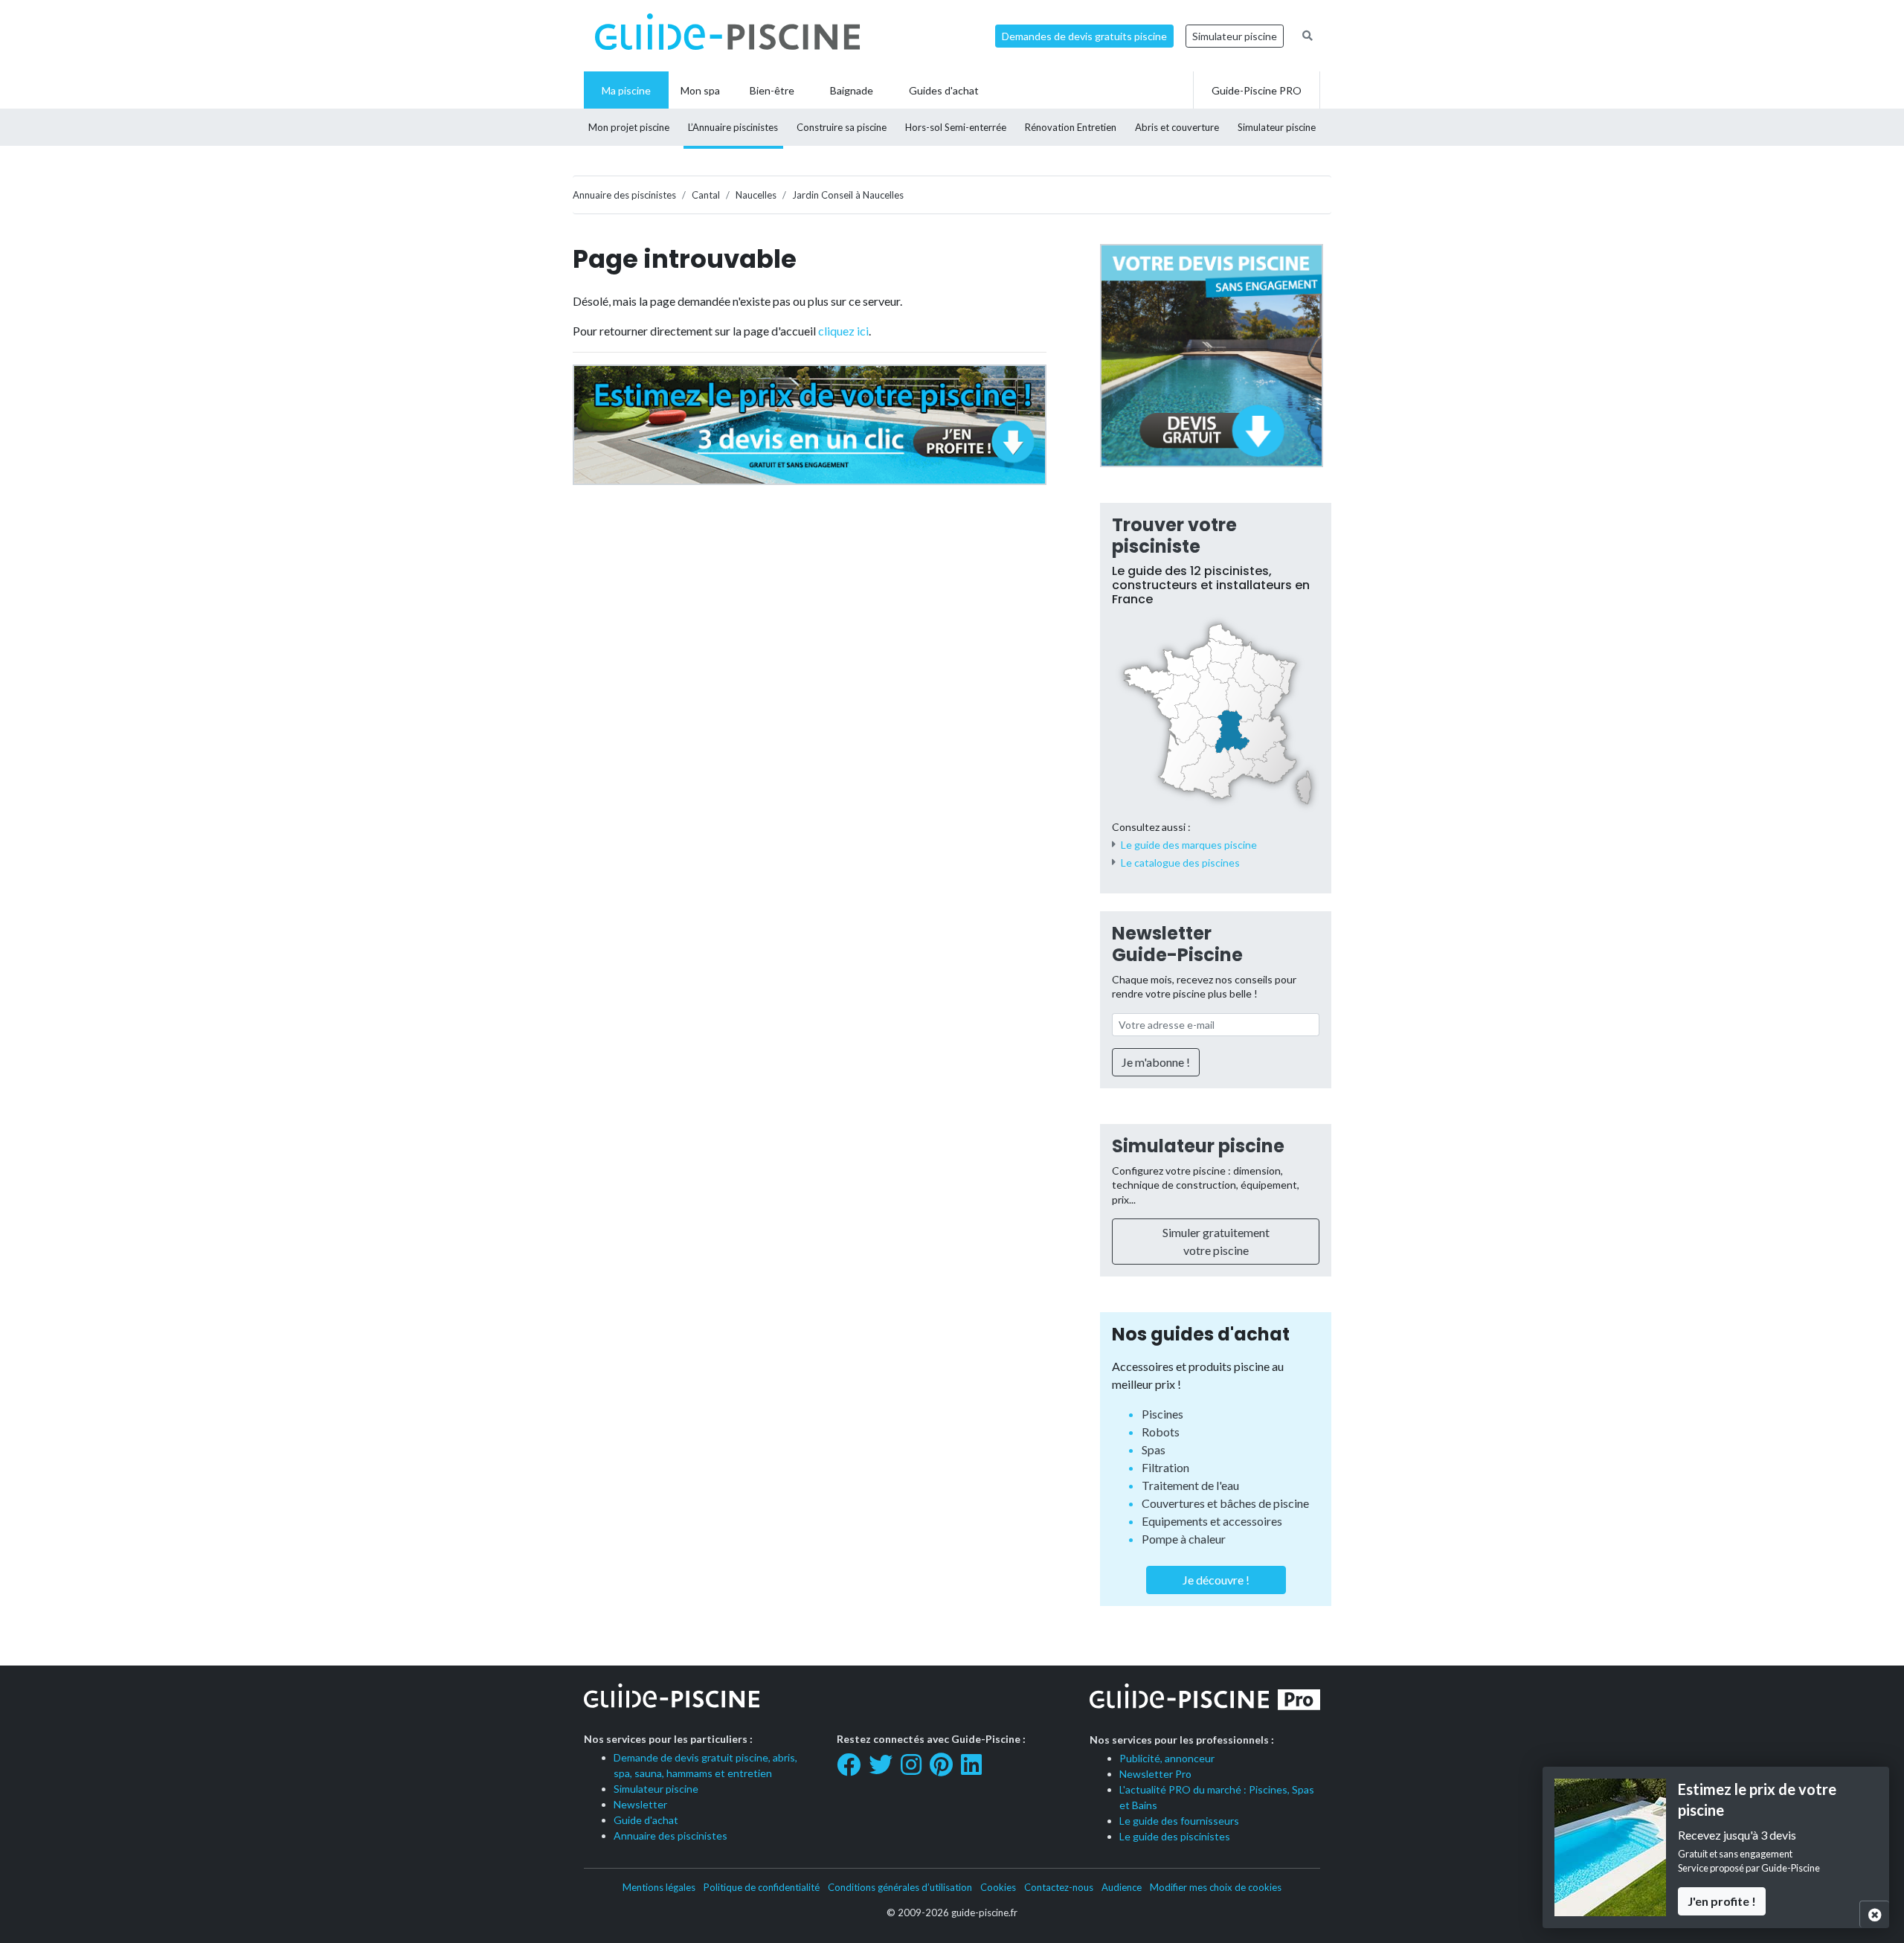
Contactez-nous (1059, 1887)
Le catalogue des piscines (1180, 863)
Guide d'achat (646, 1820)
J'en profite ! (1722, 1901)
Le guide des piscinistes (1175, 1836)
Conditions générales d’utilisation (900, 1887)
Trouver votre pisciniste (1174, 536)
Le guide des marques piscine (1189, 845)
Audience (1122, 1887)
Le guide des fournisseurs (1179, 1821)
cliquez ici (843, 331)
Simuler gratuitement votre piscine (1216, 1241)
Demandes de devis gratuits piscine (1084, 36)
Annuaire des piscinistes (670, 1836)
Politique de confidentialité (762, 1887)
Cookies (998, 1887)
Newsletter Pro (1155, 1774)
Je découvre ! (1216, 1580)
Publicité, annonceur (1167, 1758)
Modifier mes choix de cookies (1216, 1887)
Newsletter (640, 1804)
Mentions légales (659, 1887)
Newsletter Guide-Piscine (1177, 944)
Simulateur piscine (1235, 36)
